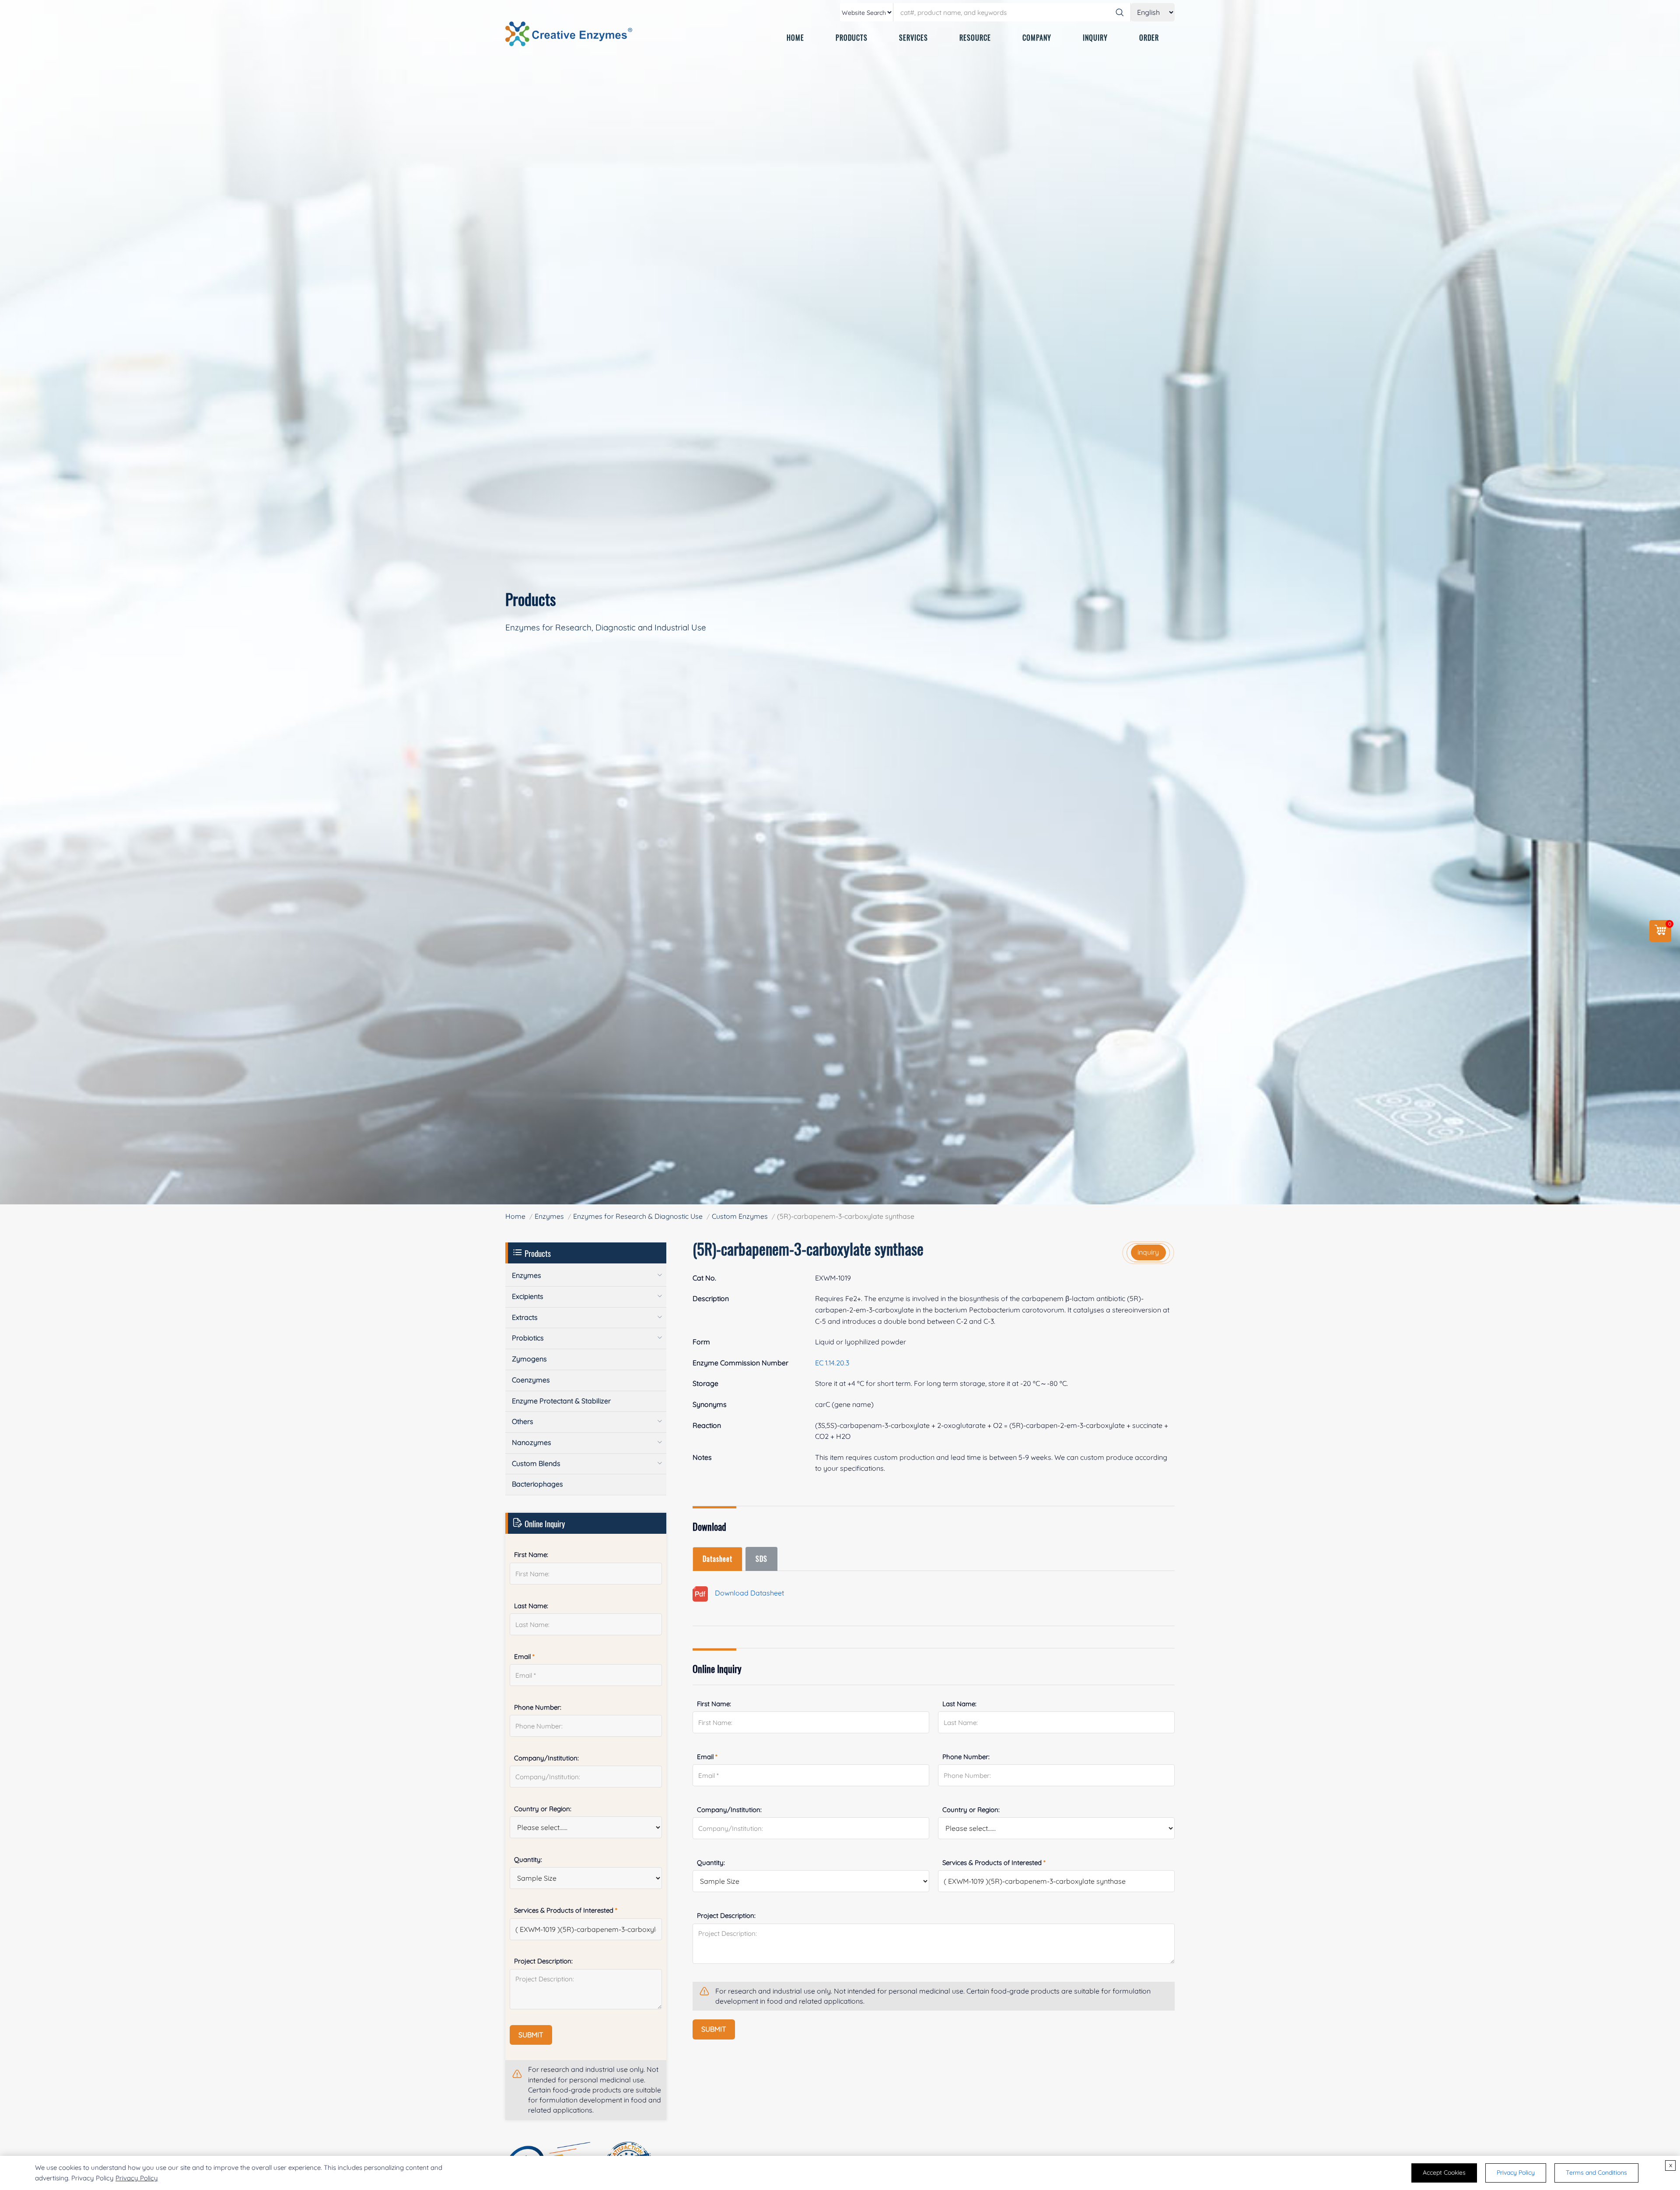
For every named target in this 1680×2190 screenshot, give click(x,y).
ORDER (1149, 38)
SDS (761, 1559)
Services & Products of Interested (994, 1863)
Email (707, 1757)
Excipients (528, 1296)
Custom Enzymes (740, 1216)
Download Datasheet (746, 1593)
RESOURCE (975, 38)
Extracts (525, 1317)
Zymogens (529, 1359)
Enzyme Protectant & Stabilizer (561, 1401)
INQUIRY (1095, 38)
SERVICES (913, 38)
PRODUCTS (852, 38)
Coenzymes (531, 1380)
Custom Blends (536, 1463)
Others (523, 1421)
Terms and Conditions (1596, 2173)
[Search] (1120, 12)
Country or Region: (971, 1810)
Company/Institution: (729, 1810)
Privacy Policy (137, 2178)
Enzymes (549, 1216)
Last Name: (959, 1704)
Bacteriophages (537, 1484)
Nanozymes (532, 1442)
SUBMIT (714, 2029)
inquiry (1148, 1252)
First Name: (714, 1704)
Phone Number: (966, 1757)
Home (515, 1216)
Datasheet (717, 1559)
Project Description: (726, 1915)
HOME (795, 38)
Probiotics (528, 1338)
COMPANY (1037, 38)
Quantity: (711, 1863)
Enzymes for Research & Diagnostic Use (638, 1216)
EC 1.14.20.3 (832, 1363)
